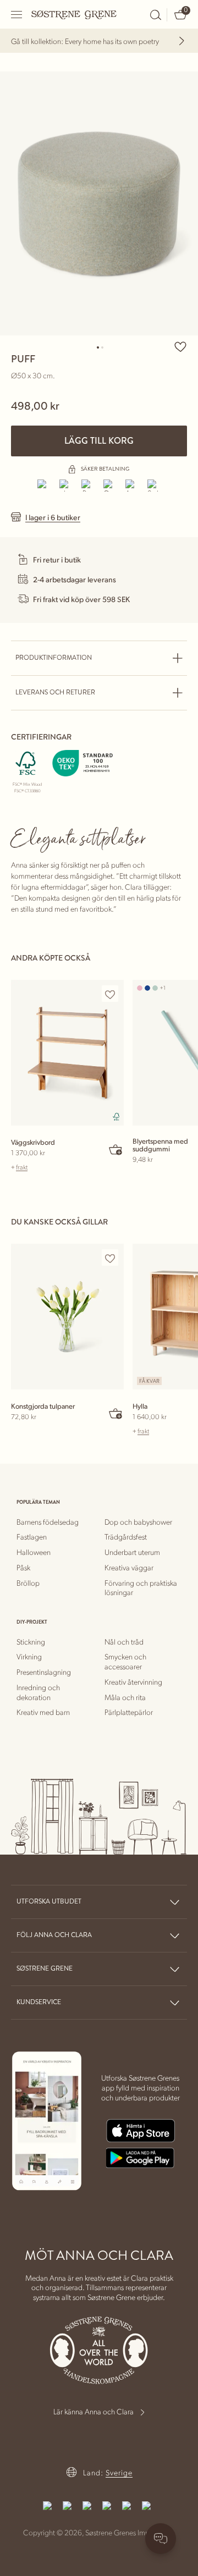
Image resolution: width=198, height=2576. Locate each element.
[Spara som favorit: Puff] (180, 346)
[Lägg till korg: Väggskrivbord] (116, 1149)
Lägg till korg (99, 441)
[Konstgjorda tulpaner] (67, 1317)
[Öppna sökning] (156, 15)
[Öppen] (17, 15)
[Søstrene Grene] (74, 14)
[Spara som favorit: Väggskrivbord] (110, 994)
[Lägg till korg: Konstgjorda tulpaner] (116, 1413)
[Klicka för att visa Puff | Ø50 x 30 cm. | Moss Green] (99, 203)
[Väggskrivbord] (67, 1053)
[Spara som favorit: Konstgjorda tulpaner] (110, 1258)
